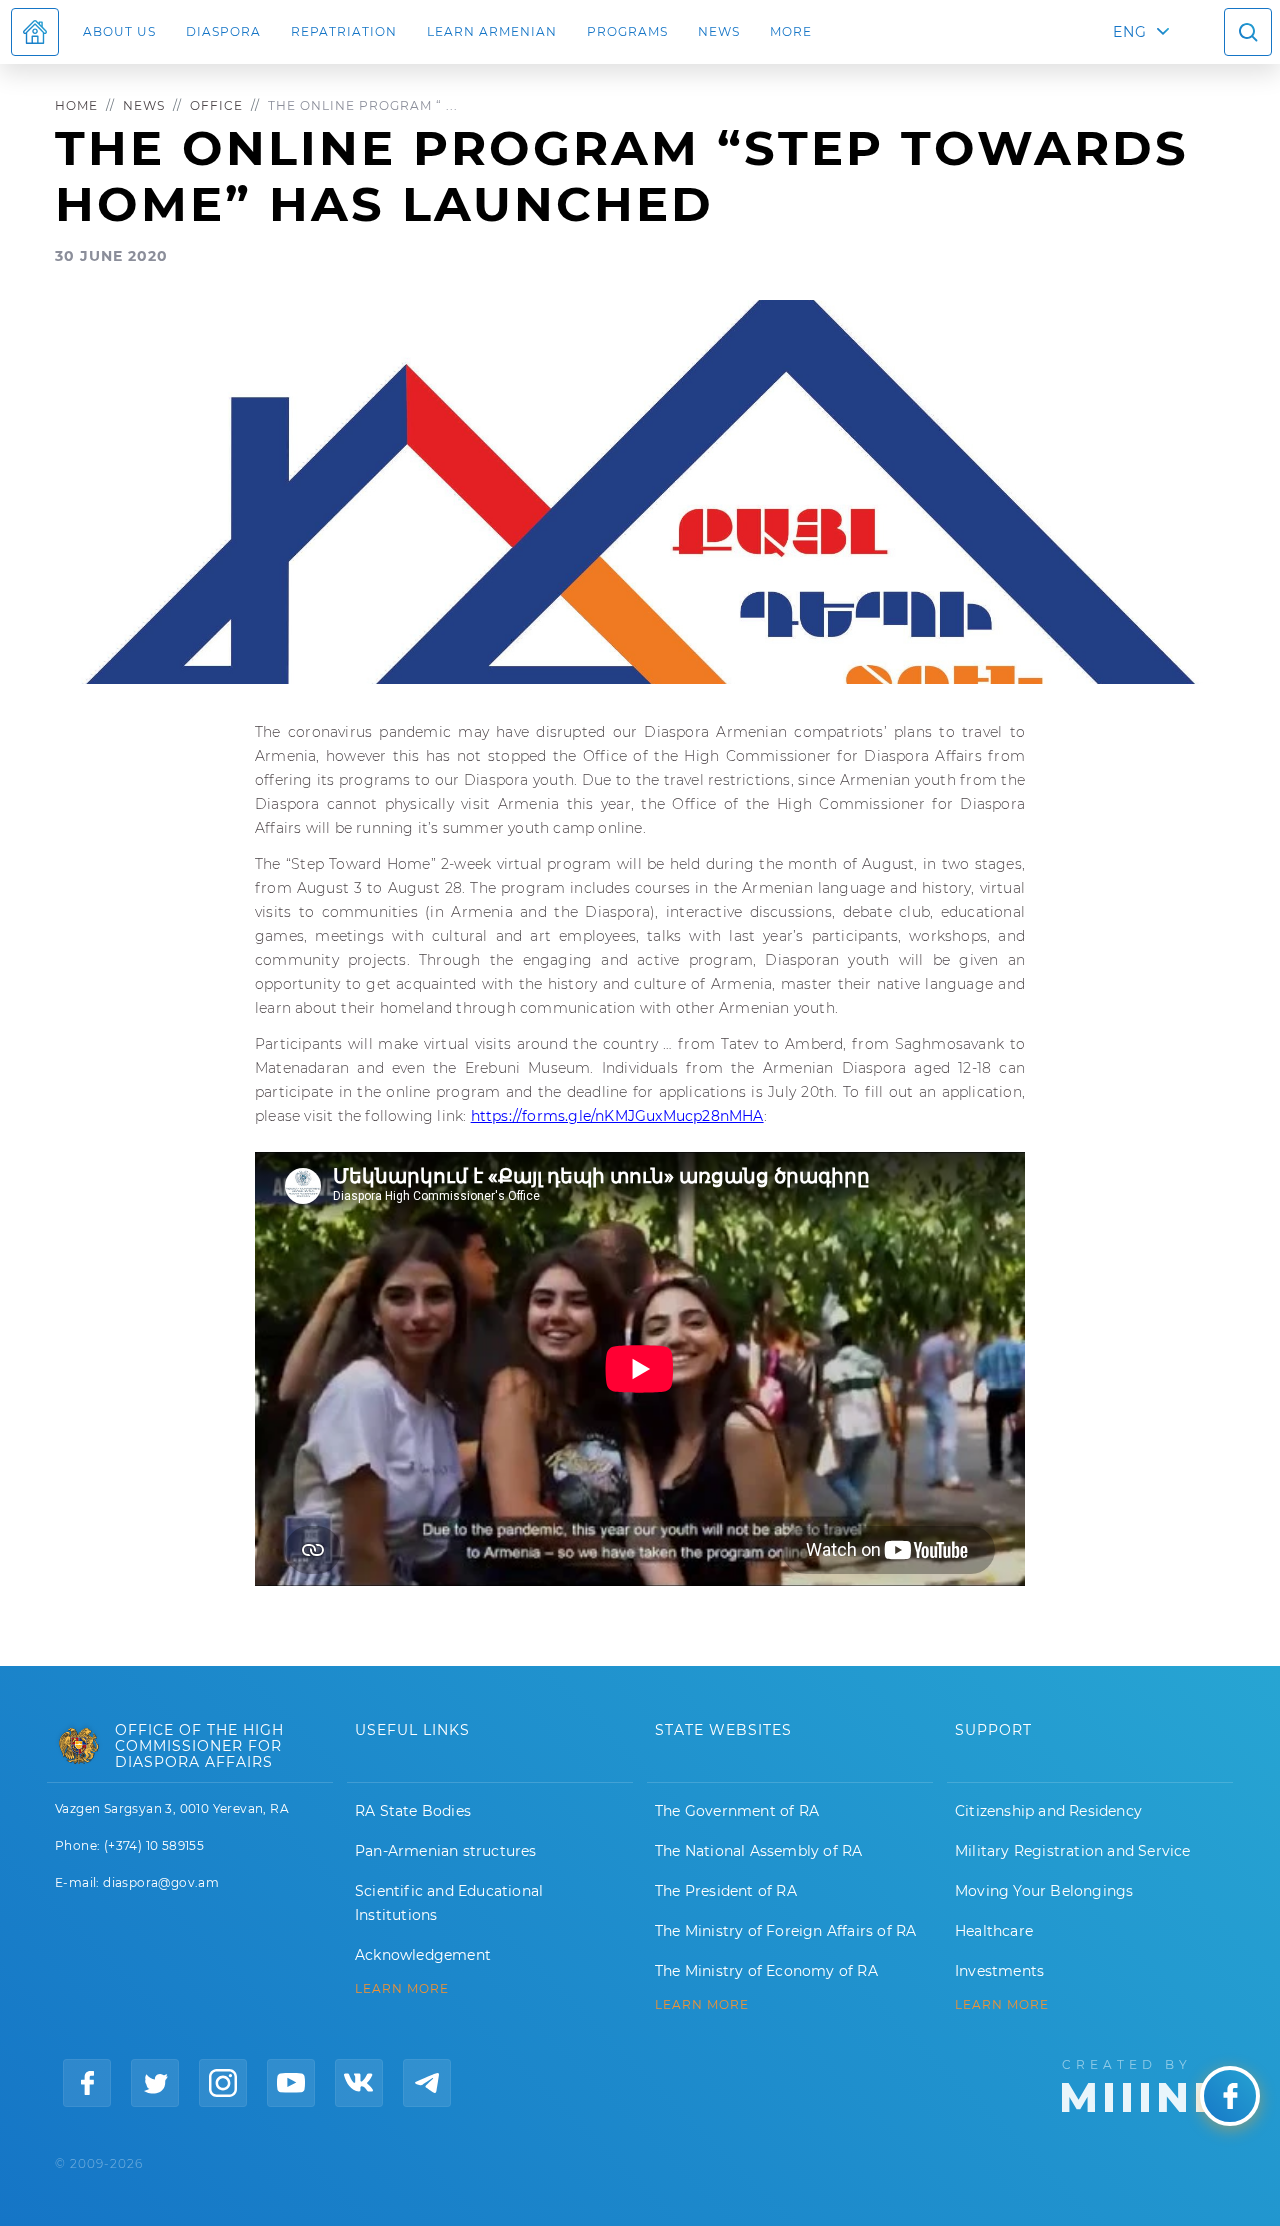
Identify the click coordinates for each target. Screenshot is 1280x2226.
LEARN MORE (402, 1989)
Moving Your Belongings (1044, 1891)
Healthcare (994, 1931)
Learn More (1002, 2005)
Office (216, 105)
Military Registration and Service (1073, 1851)
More (791, 31)
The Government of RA (737, 1811)
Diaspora (223, 31)
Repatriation (344, 31)
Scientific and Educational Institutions (449, 1903)
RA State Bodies (413, 1811)
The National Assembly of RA (758, 1851)
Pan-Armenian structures (446, 1851)
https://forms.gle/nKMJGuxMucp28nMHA (617, 1116)
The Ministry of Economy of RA (766, 1971)
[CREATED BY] (1143, 2084)
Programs (627, 31)
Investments (999, 1971)
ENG (1130, 32)
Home (76, 105)
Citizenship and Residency (1048, 1811)
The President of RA (726, 1891)
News (719, 31)
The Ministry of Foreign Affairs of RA (785, 1931)
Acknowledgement (423, 1955)
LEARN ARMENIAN (492, 31)
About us (119, 31)
